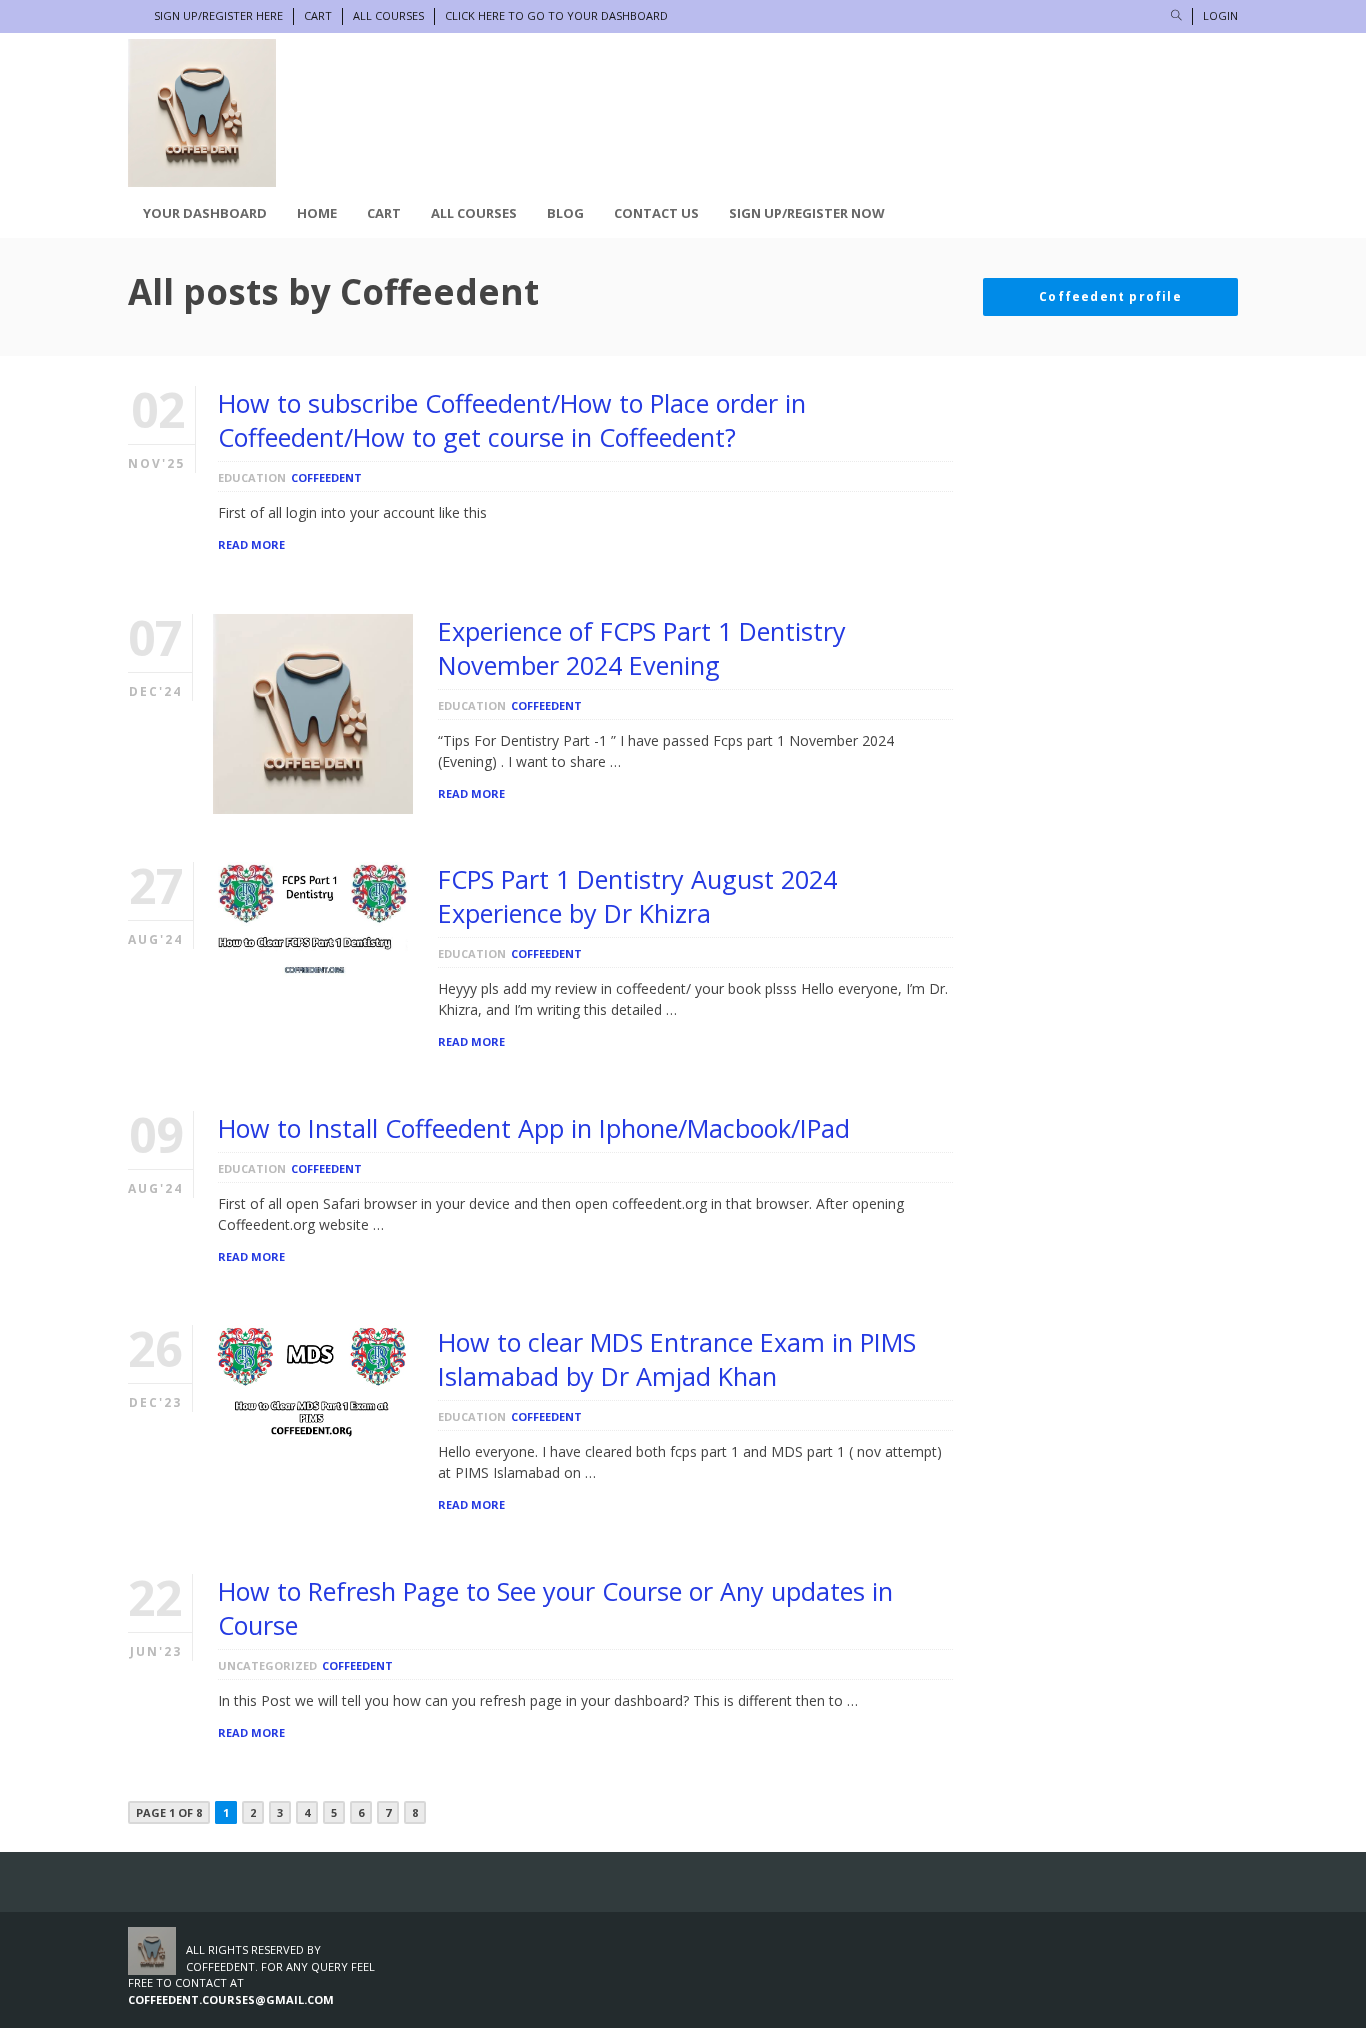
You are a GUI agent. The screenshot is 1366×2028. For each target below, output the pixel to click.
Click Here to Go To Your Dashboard (556, 15)
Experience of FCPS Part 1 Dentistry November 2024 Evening (642, 648)
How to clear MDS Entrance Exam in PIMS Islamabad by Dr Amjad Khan (677, 1359)
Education (252, 477)
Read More (251, 544)
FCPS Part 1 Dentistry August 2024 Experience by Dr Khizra (637, 896)
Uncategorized (267, 1665)
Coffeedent (326, 477)
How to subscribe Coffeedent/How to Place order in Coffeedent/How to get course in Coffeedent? (512, 420)
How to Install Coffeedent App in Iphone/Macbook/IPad (534, 1128)
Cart (318, 15)
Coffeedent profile (1110, 296)
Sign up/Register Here (218, 15)
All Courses (388, 15)
